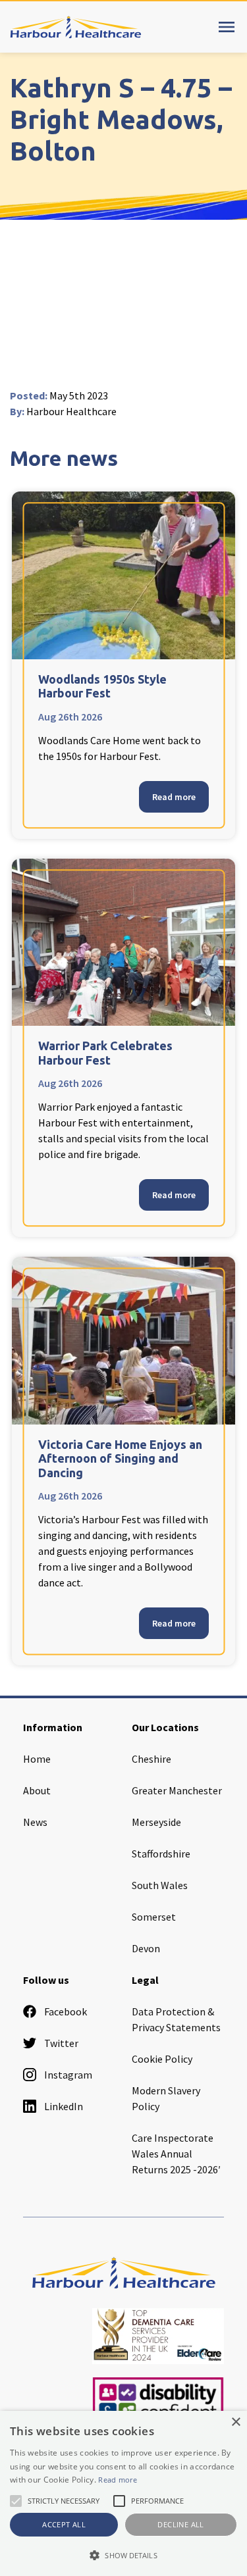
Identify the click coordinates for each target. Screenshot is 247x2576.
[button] (123, 2555)
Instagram (68, 2075)
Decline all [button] (180, 2524)
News (35, 1822)
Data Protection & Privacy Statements (176, 2019)
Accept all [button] (64, 2524)
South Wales (160, 1885)
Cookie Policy (162, 2059)
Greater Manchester (177, 1790)
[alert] (123, 2493)
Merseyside (156, 1822)
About (37, 1790)
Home (37, 1759)
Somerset (154, 1917)
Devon (146, 1948)
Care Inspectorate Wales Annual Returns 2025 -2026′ (176, 2154)
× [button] (235, 2422)
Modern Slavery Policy (166, 2098)
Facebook (66, 2011)
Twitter (61, 2043)
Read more (174, 797)
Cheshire (151, 1759)
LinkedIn (64, 2106)
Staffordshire (161, 1854)
